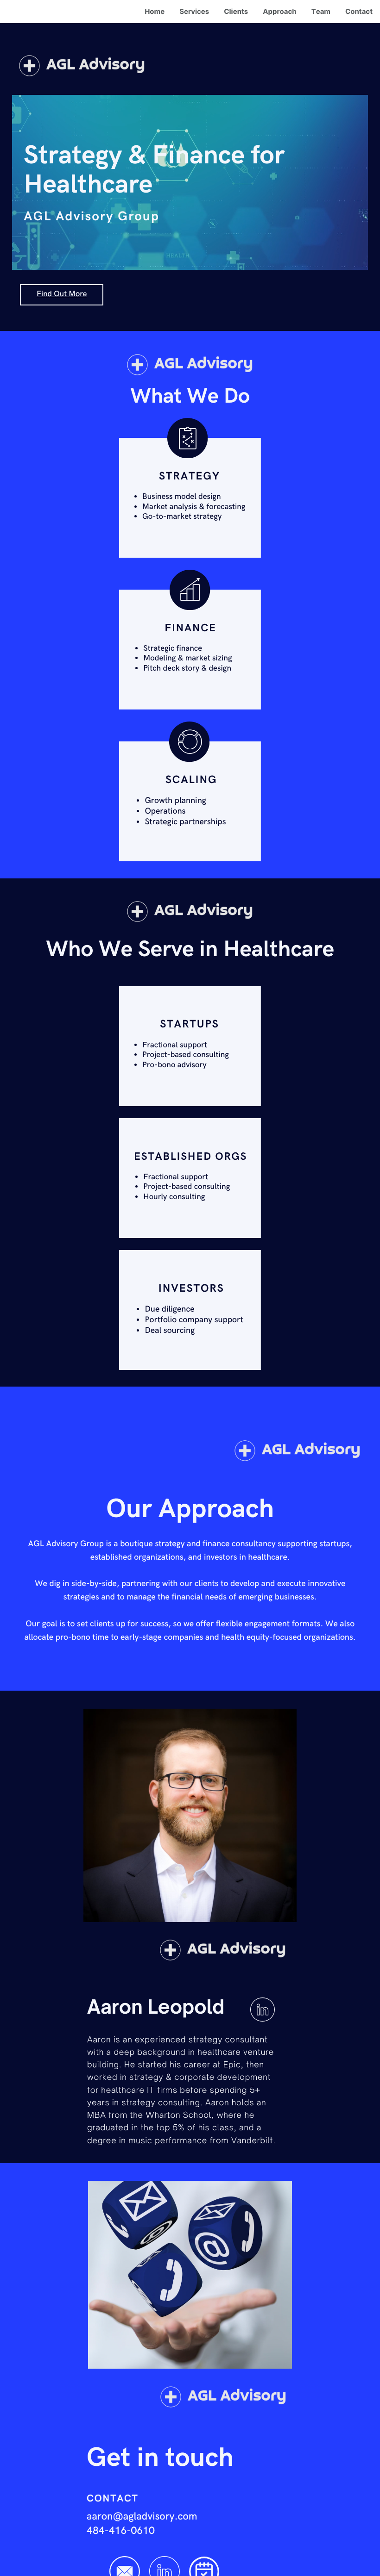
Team (321, 11)
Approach (279, 11)
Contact (359, 11)
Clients (236, 11)
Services (194, 11)
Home (155, 11)
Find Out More (62, 294)
